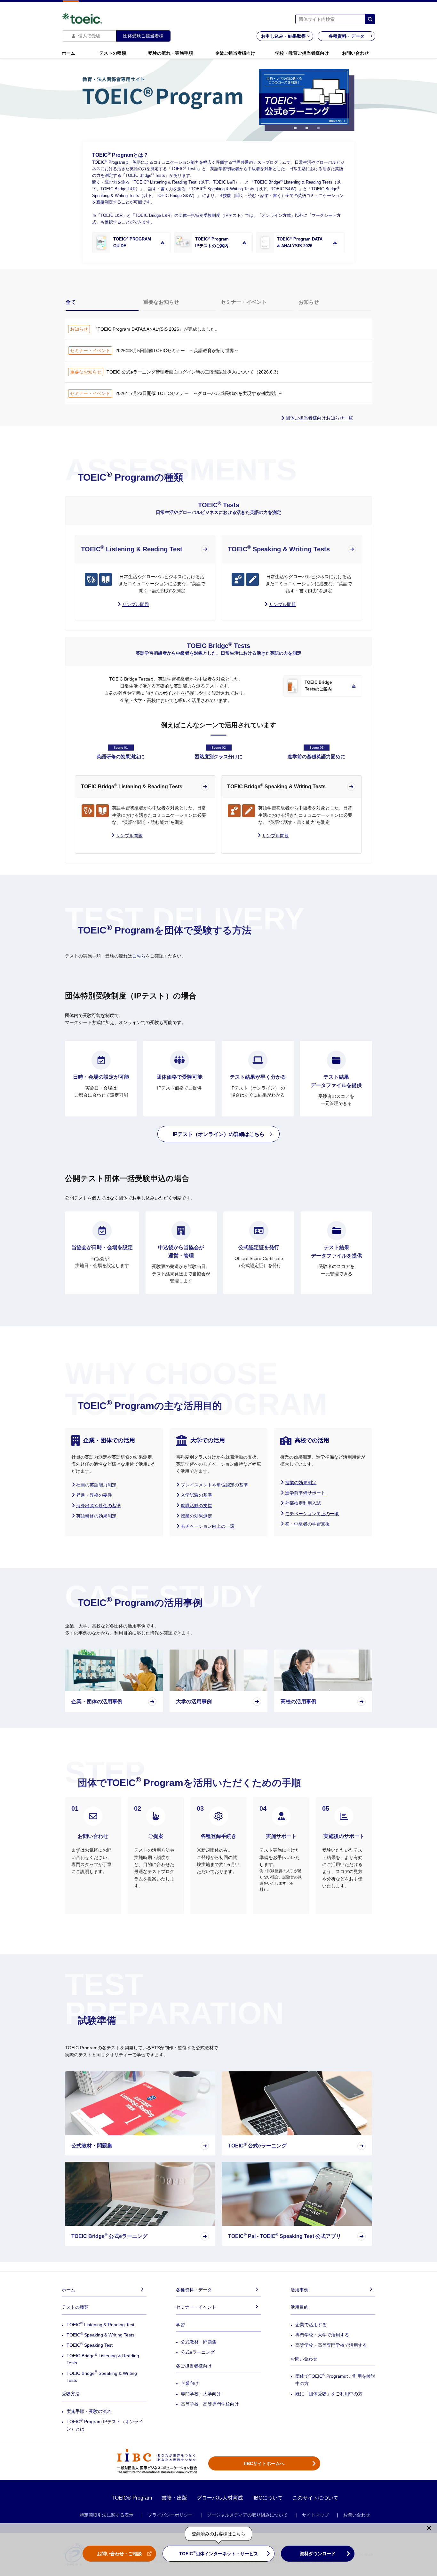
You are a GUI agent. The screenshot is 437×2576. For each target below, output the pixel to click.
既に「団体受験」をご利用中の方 (329, 2394)
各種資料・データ (346, 36)
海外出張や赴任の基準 (99, 1506)
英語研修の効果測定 (96, 1516)
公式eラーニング (198, 2352)
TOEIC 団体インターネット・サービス (219, 2553)
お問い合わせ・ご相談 (119, 2554)
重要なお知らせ (161, 302)
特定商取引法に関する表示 (107, 2515)
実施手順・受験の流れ (89, 2411)
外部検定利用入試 (303, 1503)
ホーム (68, 2290)
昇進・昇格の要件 (94, 1495)
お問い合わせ (357, 2515)
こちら (139, 956)
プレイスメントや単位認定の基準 (214, 1485)
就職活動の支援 (196, 1506)
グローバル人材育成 (220, 2498)
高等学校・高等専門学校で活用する (331, 2345)
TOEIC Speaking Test (90, 2345)
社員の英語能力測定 (96, 1485)
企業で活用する (311, 2325)
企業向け (190, 2383)
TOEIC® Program (132, 2498)
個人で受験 (89, 36)
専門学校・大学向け (201, 2394)
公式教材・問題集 (199, 2342)
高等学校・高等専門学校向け (210, 2404)
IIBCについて (268, 2498)
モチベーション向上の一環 (208, 1526)
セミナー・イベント (244, 302)
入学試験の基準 (196, 1495)
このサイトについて (315, 2498)
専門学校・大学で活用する (322, 2335)
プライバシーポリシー (170, 2515)
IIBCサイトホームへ (264, 2463)
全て (71, 302)
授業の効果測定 (196, 1516)
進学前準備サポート (305, 1493)
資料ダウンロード (318, 2554)
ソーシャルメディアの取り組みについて (247, 2515)
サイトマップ (315, 2515)
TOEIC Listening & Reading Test (100, 2325)
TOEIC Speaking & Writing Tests (100, 2335)
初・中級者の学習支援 (307, 1524)
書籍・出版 (174, 2498)
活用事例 (299, 2290)
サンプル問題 (129, 836)
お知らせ (309, 302)
